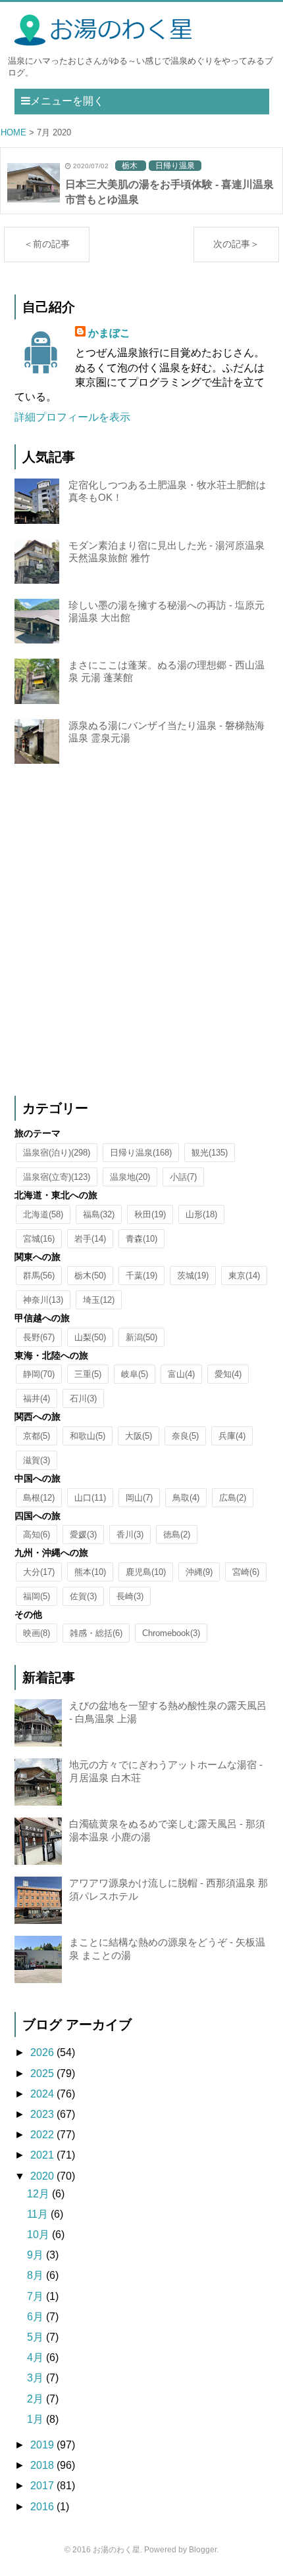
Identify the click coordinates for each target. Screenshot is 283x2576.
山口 (90, 1498)
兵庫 (232, 1436)
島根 (39, 1498)
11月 (39, 2214)
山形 (201, 1214)
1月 (37, 2419)
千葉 (141, 1276)
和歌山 (88, 1436)
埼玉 (99, 1300)
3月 (37, 2378)
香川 (130, 1534)
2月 (37, 2399)
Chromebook (171, 1633)
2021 (43, 2155)
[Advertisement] (141, 931)
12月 (39, 2194)
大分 (39, 1572)
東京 (244, 1276)
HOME (13, 132)
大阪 (139, 1436)
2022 (43, 2135)
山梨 (90, 1337)
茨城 (193, 1276)
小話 (183, 1177)
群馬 (39, 1276)
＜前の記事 (47, 244)
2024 (43, 2094)
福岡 (37, 1596)
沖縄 (199, 1572)
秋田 (150, 1214)
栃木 (90, 1276)
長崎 (130, 1596)
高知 (37, 1534)
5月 (37, 2337)
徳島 (177, 1534)
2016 (43, 2507)
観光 (210, 1153)
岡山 (139, 1498)
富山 (181, 1374)
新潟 (141, 1337)
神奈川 (43, 1300)
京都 (37, 1436)
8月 (37, 2275)
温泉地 (130, 1177)
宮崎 (246, 1572)
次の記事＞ (236, 244)
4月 (37, 2357)
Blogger (203, 2550)
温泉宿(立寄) (57, 1177)
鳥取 (186, 1498)
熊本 (90, 1572)
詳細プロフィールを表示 (72, 417)
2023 (43, 2114)
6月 (37, 2317)
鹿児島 (146, 1572)
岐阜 (135, 1374)
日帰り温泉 (141, 1153)
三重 (88, 1374)
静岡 (39, 1374)
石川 (83, 1398)
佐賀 (83, 1596)
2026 (43, 2052)
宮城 (39, 1239)
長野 (39, 1337)
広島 (233, 1498)
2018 (43, 2465)
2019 (43, 2445)
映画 (37, 1633)
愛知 (228, 1374)
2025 (43, 2073)
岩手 (90, 1239)
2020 (43, 2176)
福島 (99, 1214)
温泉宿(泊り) (57, 1153)
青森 (141, 1239)
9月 (37, 2255)
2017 (43, 2486)
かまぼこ (109, 333)
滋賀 (37, 1460)
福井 (37, 1398)
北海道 (43, 1214)
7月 (37, 2296)
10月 (39, 2235)
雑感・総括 (96, 1633)
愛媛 (83, 1534)
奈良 (185, 1436)
